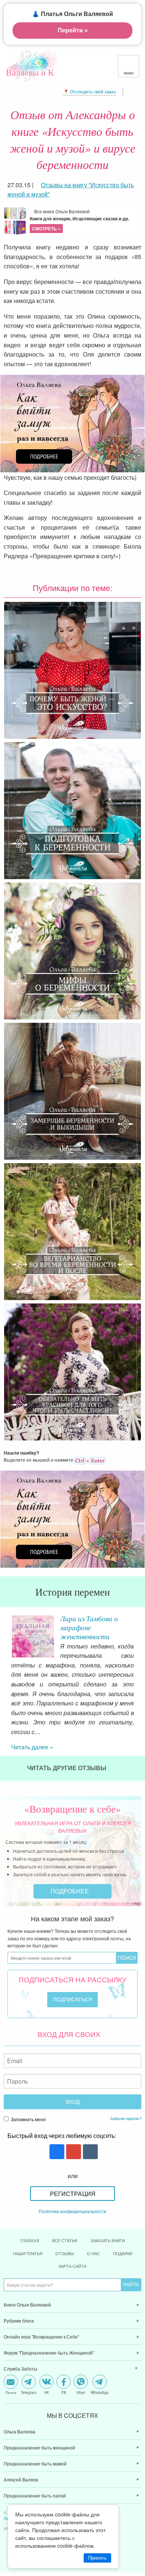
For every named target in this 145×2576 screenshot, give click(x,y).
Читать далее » (32, 1747)
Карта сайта (72, 2266)
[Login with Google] (73, 2152)
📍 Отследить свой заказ (90, 91)
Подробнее (70, 1891)
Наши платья (28, 2253)
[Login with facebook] (56, 2152)
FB (64, 2392)
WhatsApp (100, 2392)
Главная (30, 2241)
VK (46, 2392)
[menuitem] (72, 2305)
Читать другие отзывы (67, 1768)
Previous (6, 1633)
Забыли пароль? (126, 2118)
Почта (11, 2392)
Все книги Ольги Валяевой (79, 220)
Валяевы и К (30, 72)
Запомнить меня (28, 2119)
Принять (97, 2558)
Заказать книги (108, 2240)
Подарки (123, 2253)
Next (139, 1633)
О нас (94, 2253)
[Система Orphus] (90, 1460)
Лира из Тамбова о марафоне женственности (89, 1627)
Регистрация (73, 2194)
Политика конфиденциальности (72, 2211)
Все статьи (65, 2240)
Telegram (29, 2392)
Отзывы (65, 2253)
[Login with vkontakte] (89, 2152)
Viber (81, 2392)
